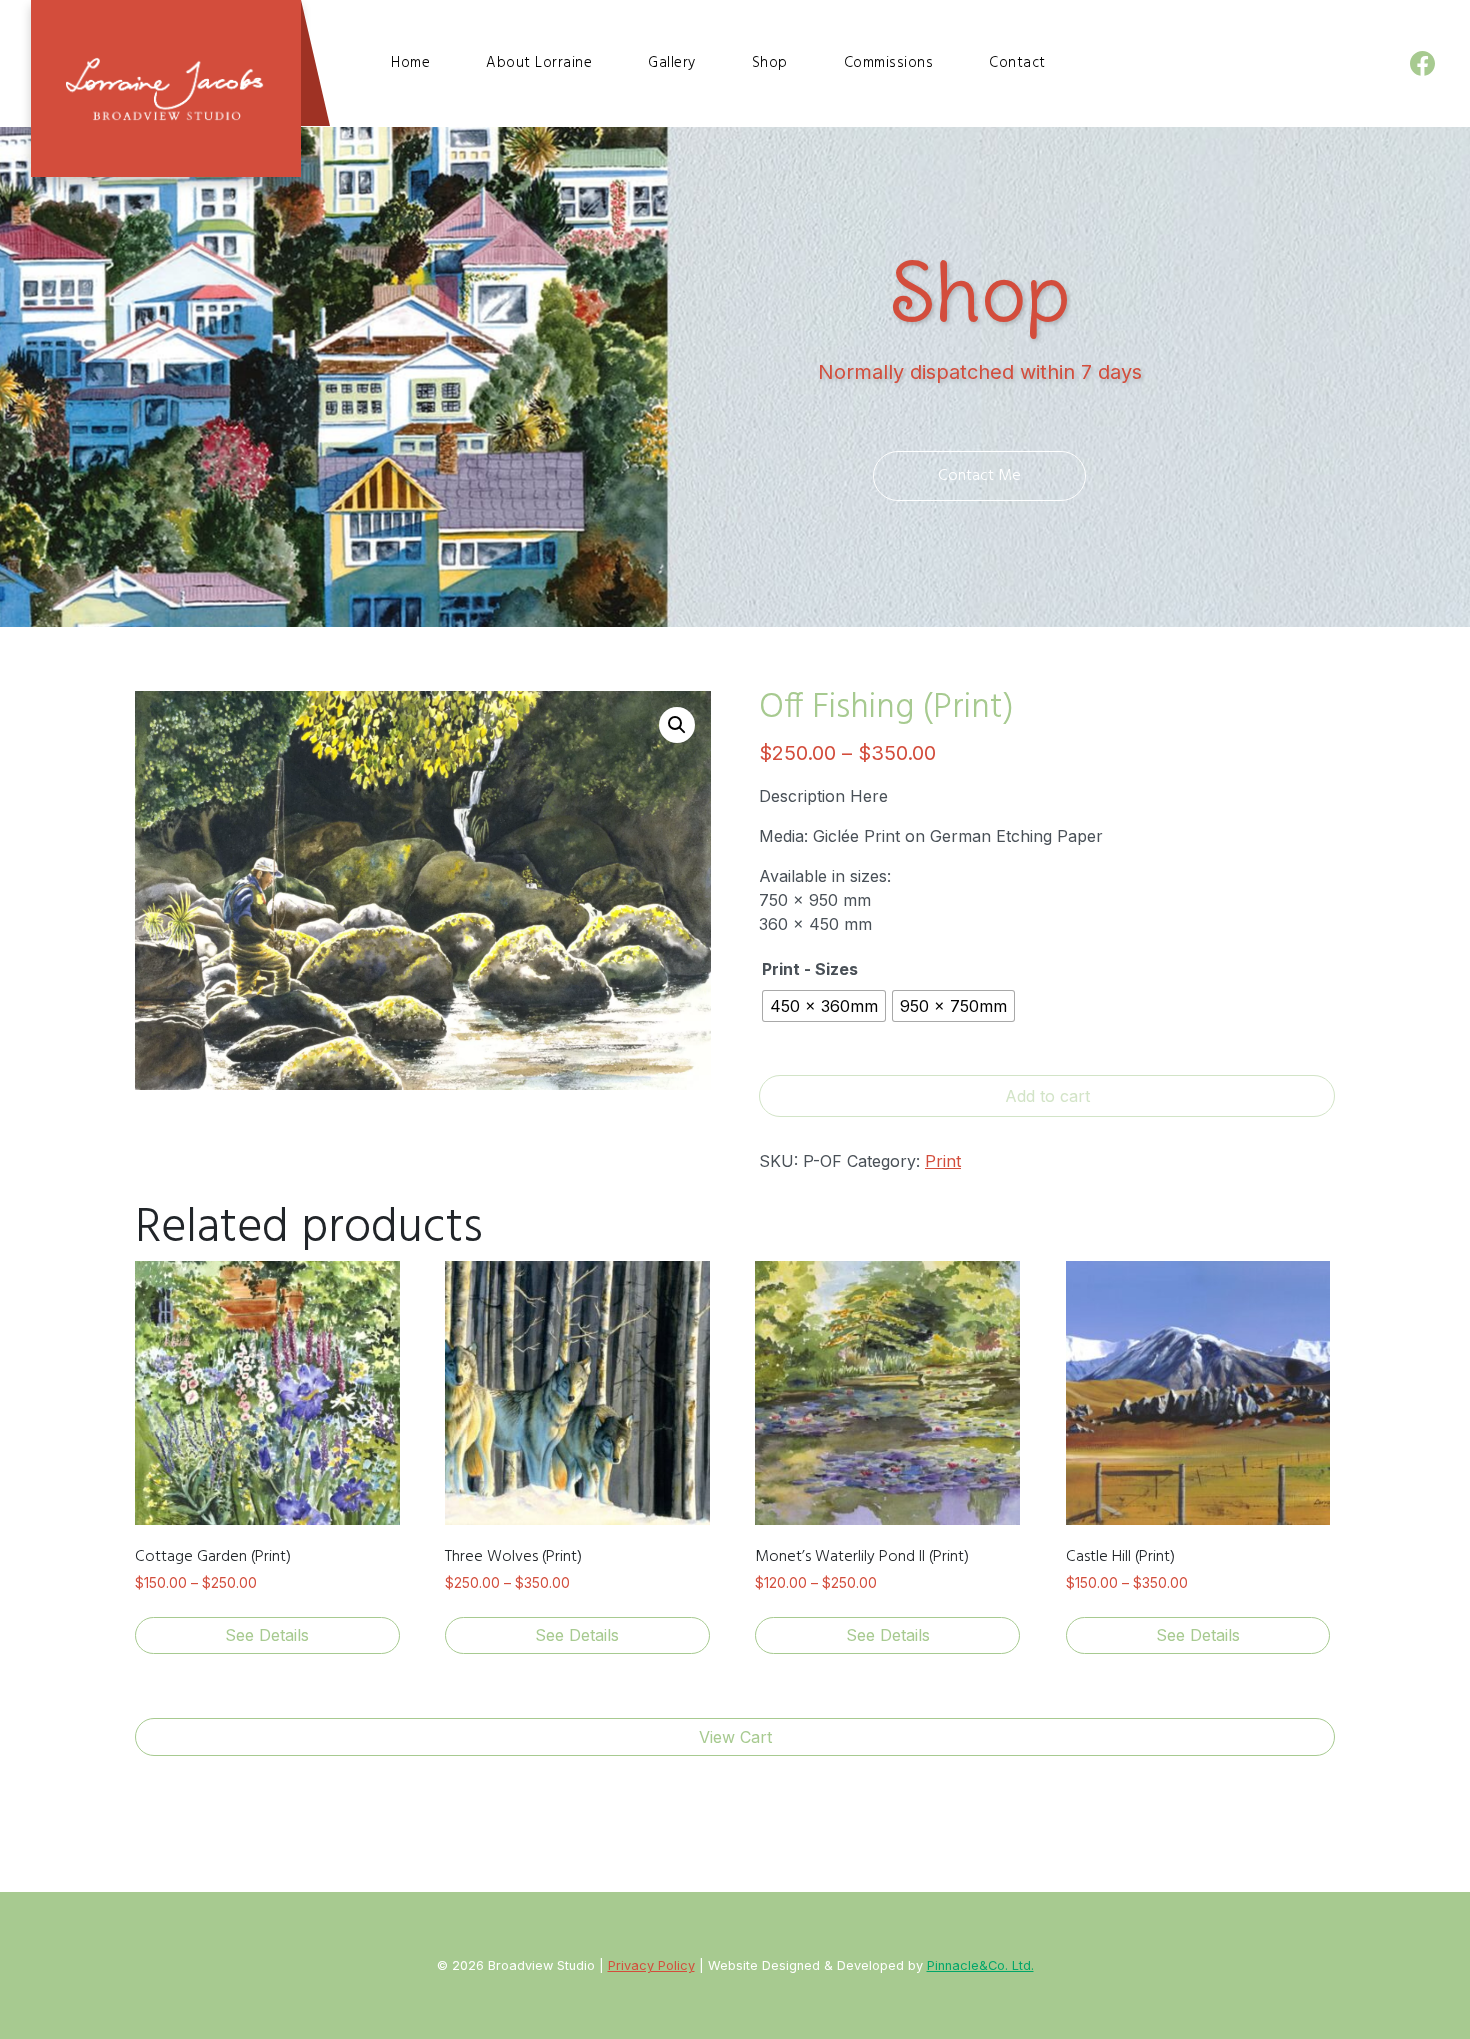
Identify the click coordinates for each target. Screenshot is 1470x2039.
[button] (677, 725)
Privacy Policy (651, 1965)
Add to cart (1047, 1096)
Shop (770, 63)
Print (943, 1161)
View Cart (735, 1737)
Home (410, 63)
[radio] (824, 1006)
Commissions (889, 63)
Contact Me (979, 476)
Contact (1017, 63)
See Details (267, 1635)
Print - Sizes (810, 969)
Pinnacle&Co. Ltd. (980, 1965)
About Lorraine (539, 63)
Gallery (672, 63)
